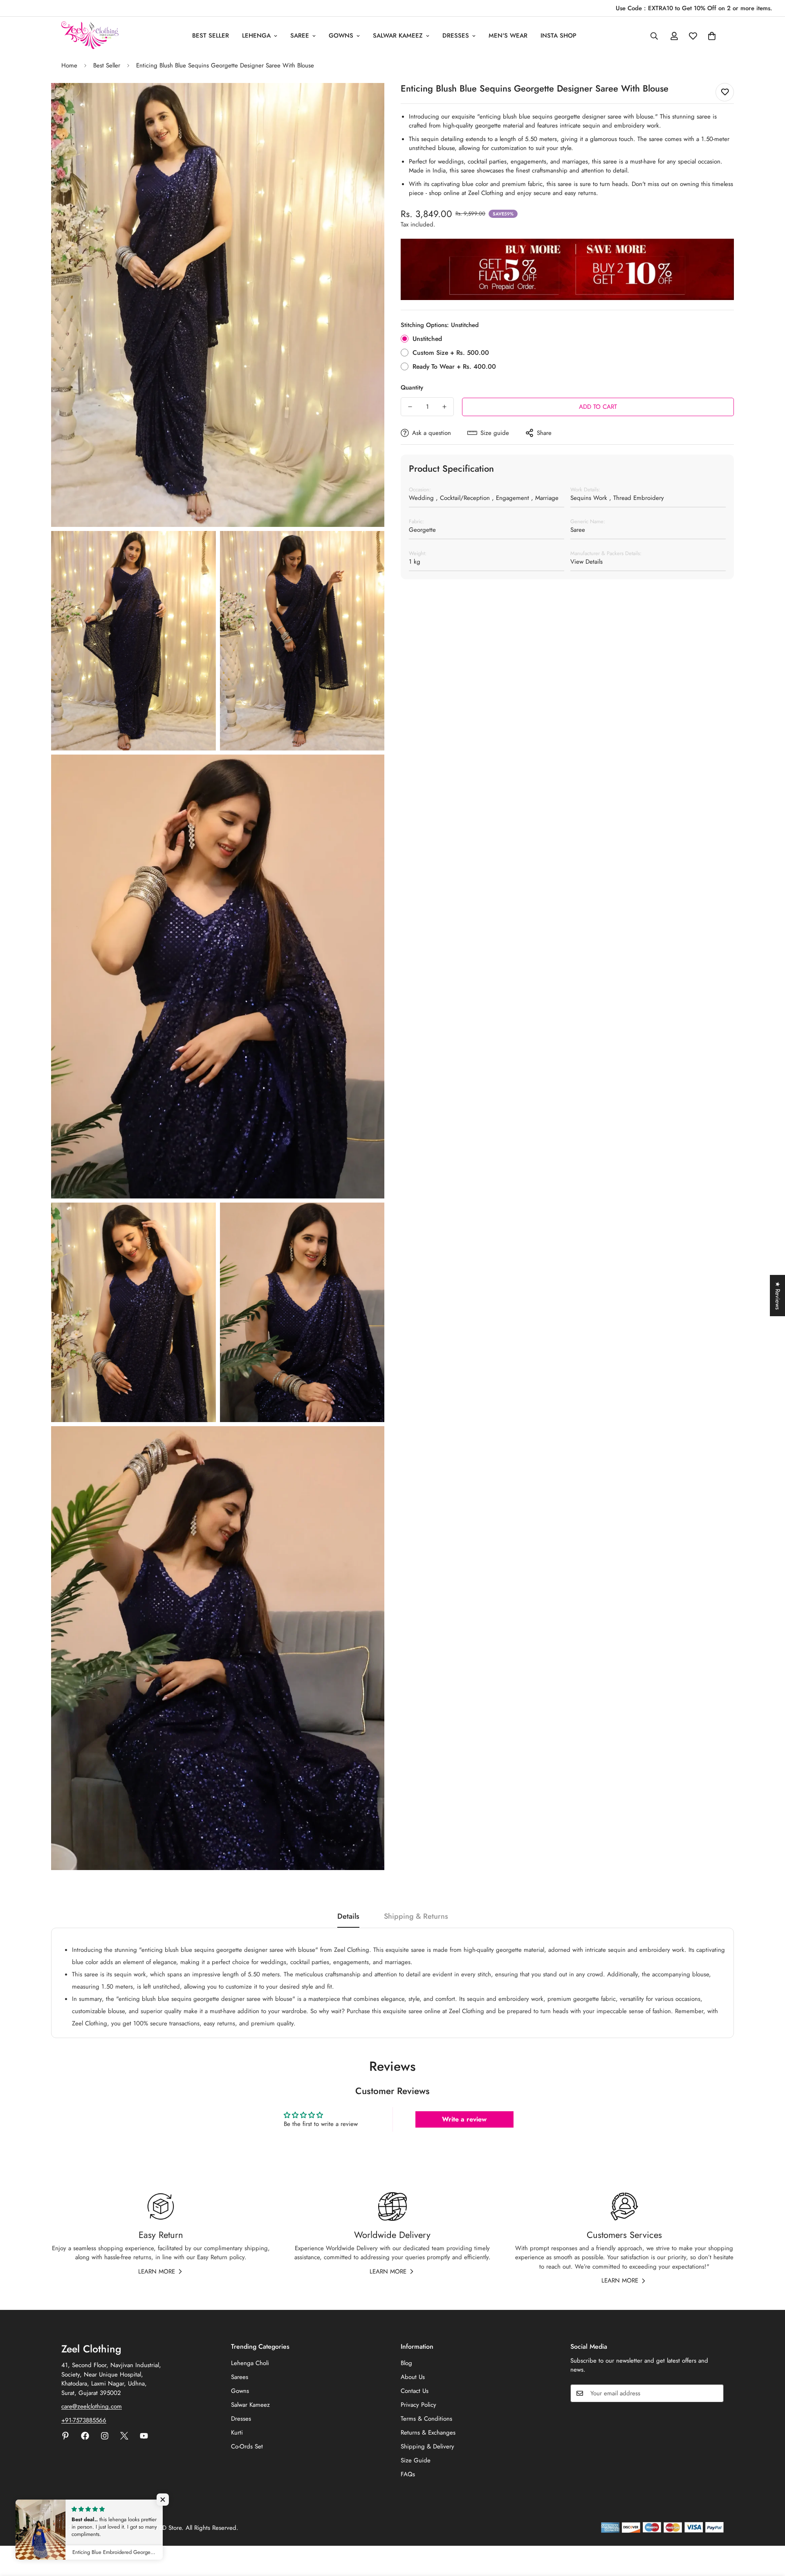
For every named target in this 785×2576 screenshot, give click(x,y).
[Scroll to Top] (769, 2531)
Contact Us (415, 2391)
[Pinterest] (65, 2436)
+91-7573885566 (84, 2420)
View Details (587, 562)
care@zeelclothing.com (92, 2406)
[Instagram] (105, 2436)
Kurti (237, 2433)
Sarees (240, 2377)
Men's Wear (508, 36)
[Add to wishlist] (725, 92)
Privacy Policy (418, 2405)
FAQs (408, 2474)
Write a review (464, 2119)
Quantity (412, 388)
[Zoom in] (369, 100)
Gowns (341, 36)
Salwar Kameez (398, 36)
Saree (300, 36)
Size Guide (416, 2460)
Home (69, 65)
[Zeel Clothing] (90, 36)
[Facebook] (85, 2436)
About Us (413, 2377)
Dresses (456, 36)
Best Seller (211, 36)
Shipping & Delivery (427, 2446)
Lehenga (256, 36)
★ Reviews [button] (778, 1296)
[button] (712, 36)
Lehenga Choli (250, 2363)
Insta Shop (558, 36)
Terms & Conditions (426, 2419)
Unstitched (427, 339)
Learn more (157, 2271)
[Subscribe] (715, 2393)
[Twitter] (124, 2436)
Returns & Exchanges (428, 2433)
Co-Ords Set (247, 2446)
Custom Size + (451, 353)
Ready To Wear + (454, 366)
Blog (406, 2363)
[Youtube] (144, 2436)
